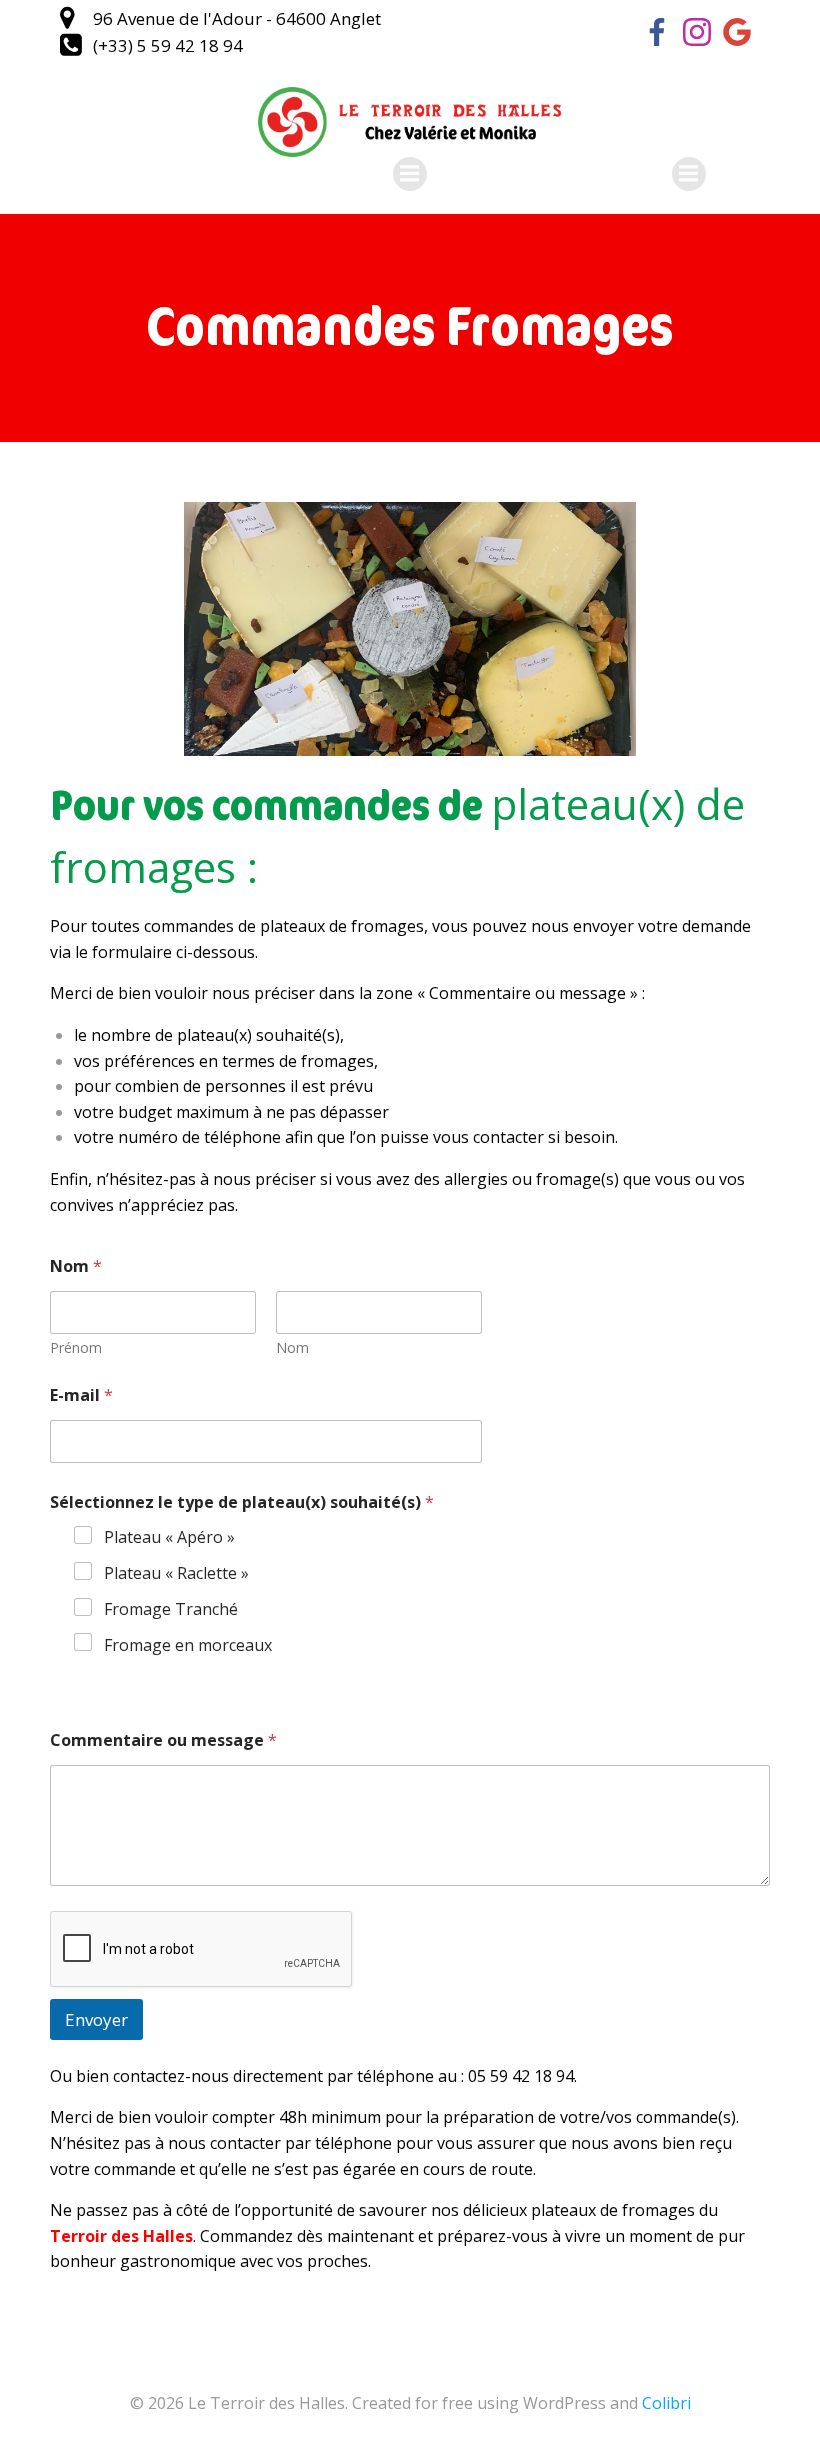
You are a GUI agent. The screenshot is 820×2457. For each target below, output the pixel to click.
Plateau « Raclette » (176, 1573)
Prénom (76, 1347)
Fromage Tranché (171, 1609)
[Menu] (410, 174)
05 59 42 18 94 (521, 2076)
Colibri (666, 2403)
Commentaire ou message (163, 1740)
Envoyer (96, 2019)
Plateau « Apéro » (169, 1537)
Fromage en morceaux (188, 1645)
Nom (292, 1347)
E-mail (81, 1395)
